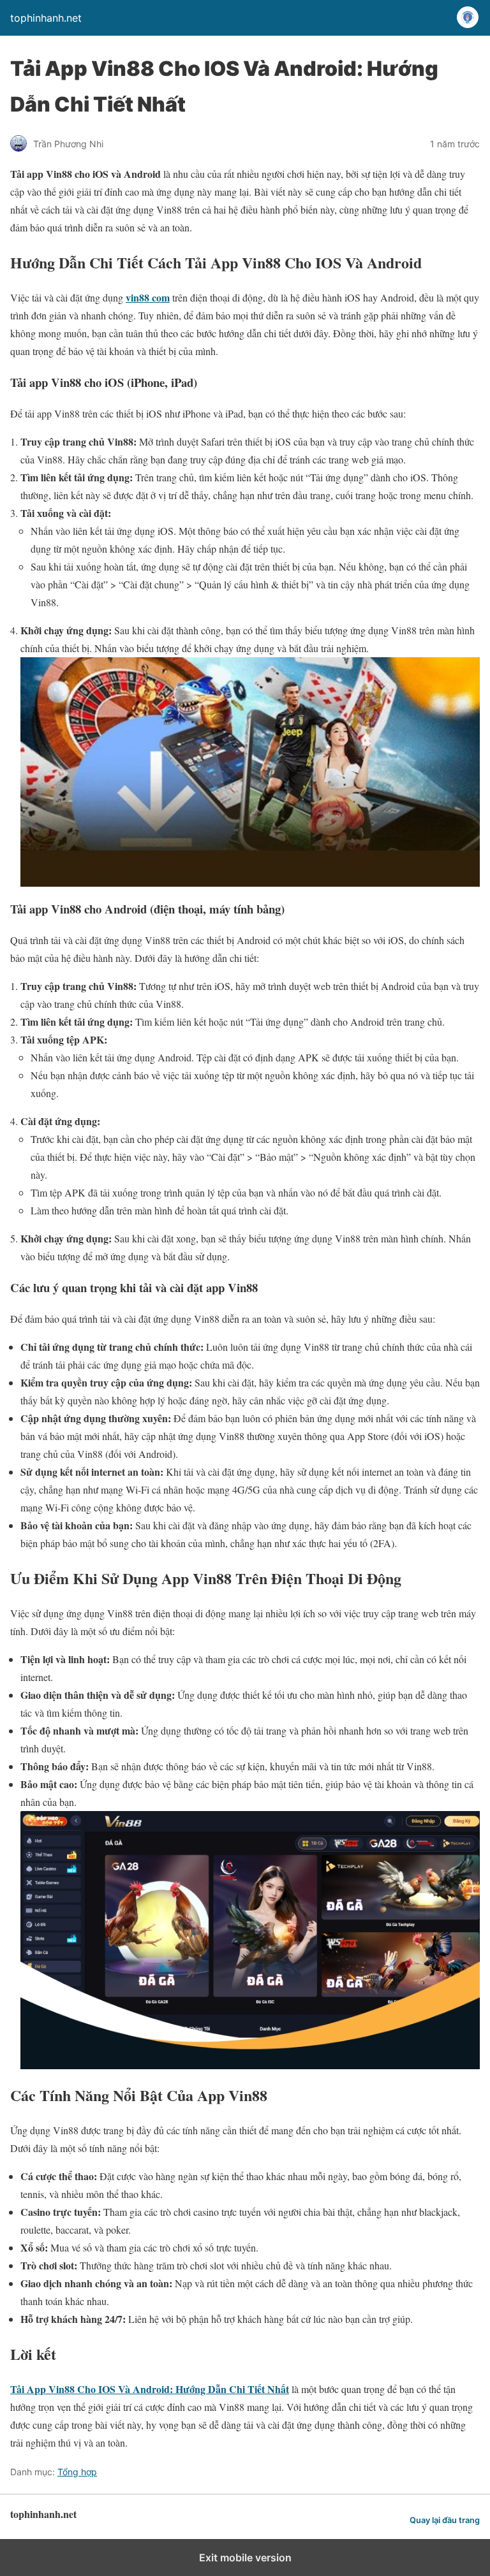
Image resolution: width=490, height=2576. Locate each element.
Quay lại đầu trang (445, 2520)
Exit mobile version (245, 2558)
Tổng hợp (77, 2472)
